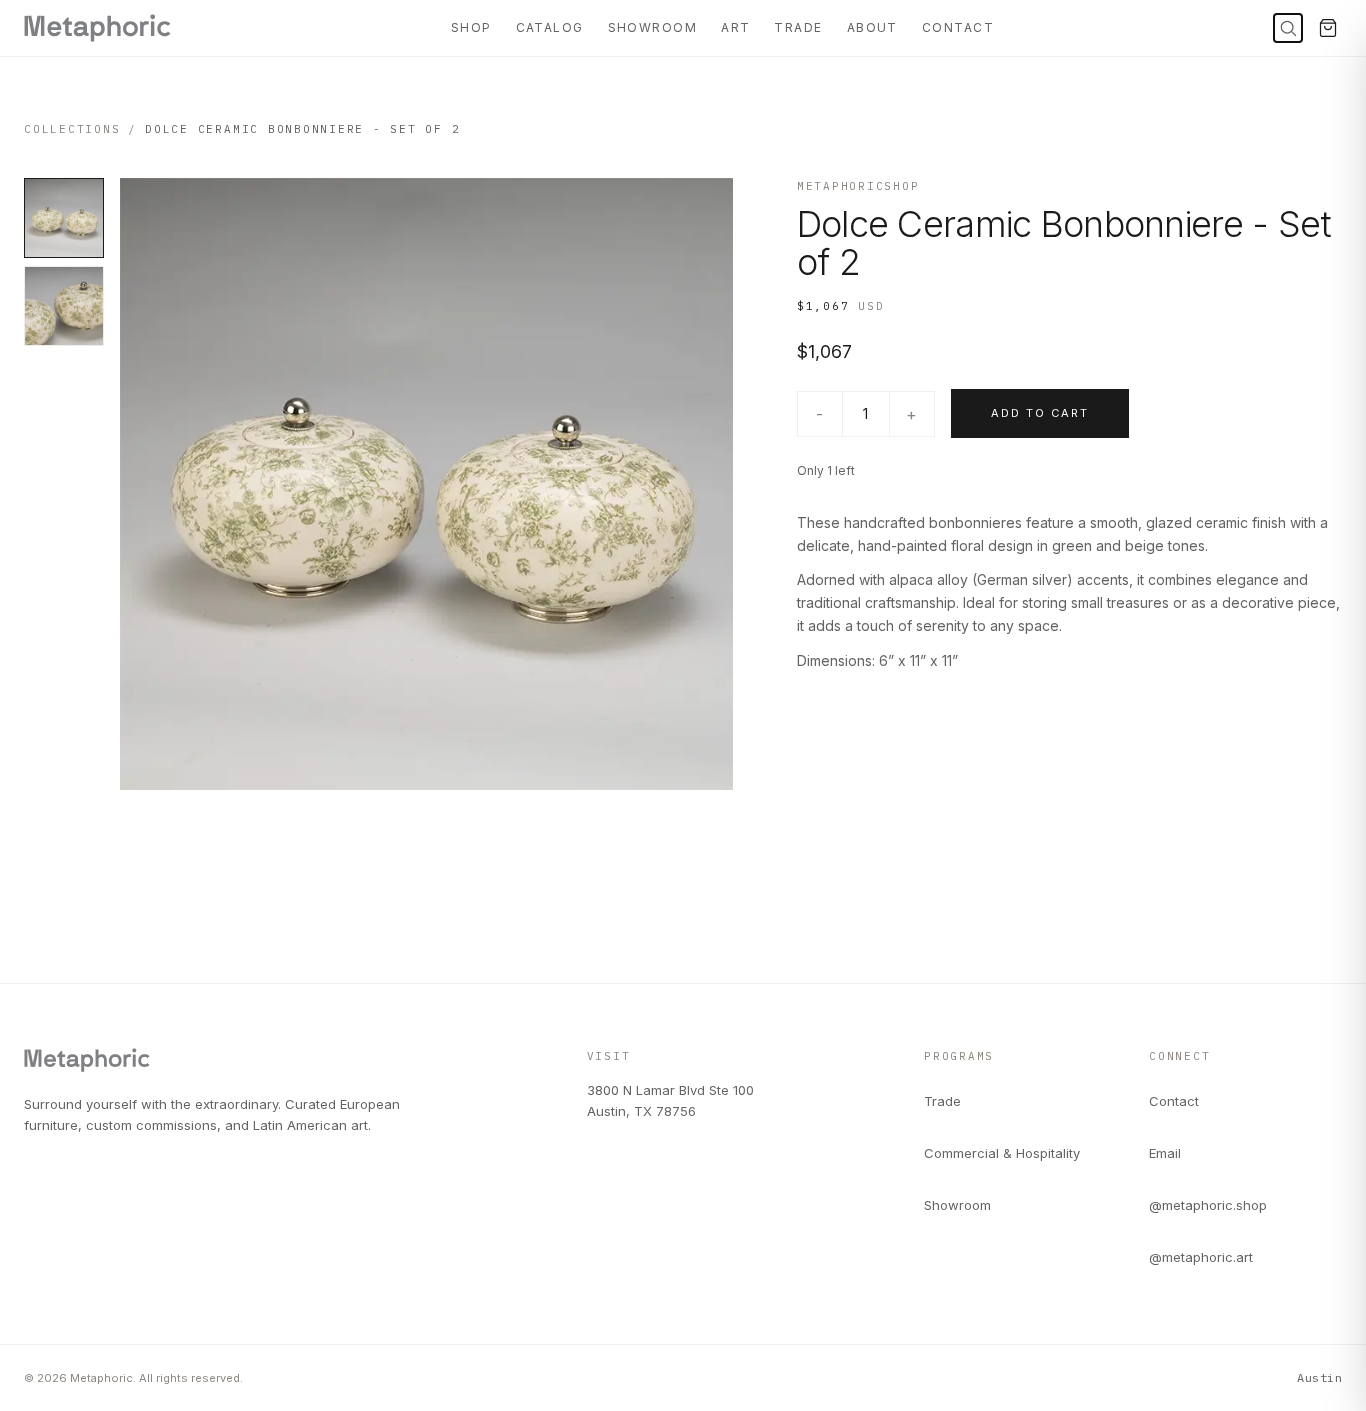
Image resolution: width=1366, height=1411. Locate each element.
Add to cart (1040, 413)
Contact (958, 27)
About (872, 27)
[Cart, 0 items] (1328, 28)
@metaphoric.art (1201, 1257)
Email (1165, 1153)
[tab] (64, 218)
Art (735, 27)
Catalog (550, 27)
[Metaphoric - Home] (97, 28)
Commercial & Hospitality (1002, 1153)
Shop (471, 27)
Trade (798, 27)
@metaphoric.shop (1208, 1205)
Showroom (653, 27)
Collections (72, 129)
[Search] (1288, 28)
